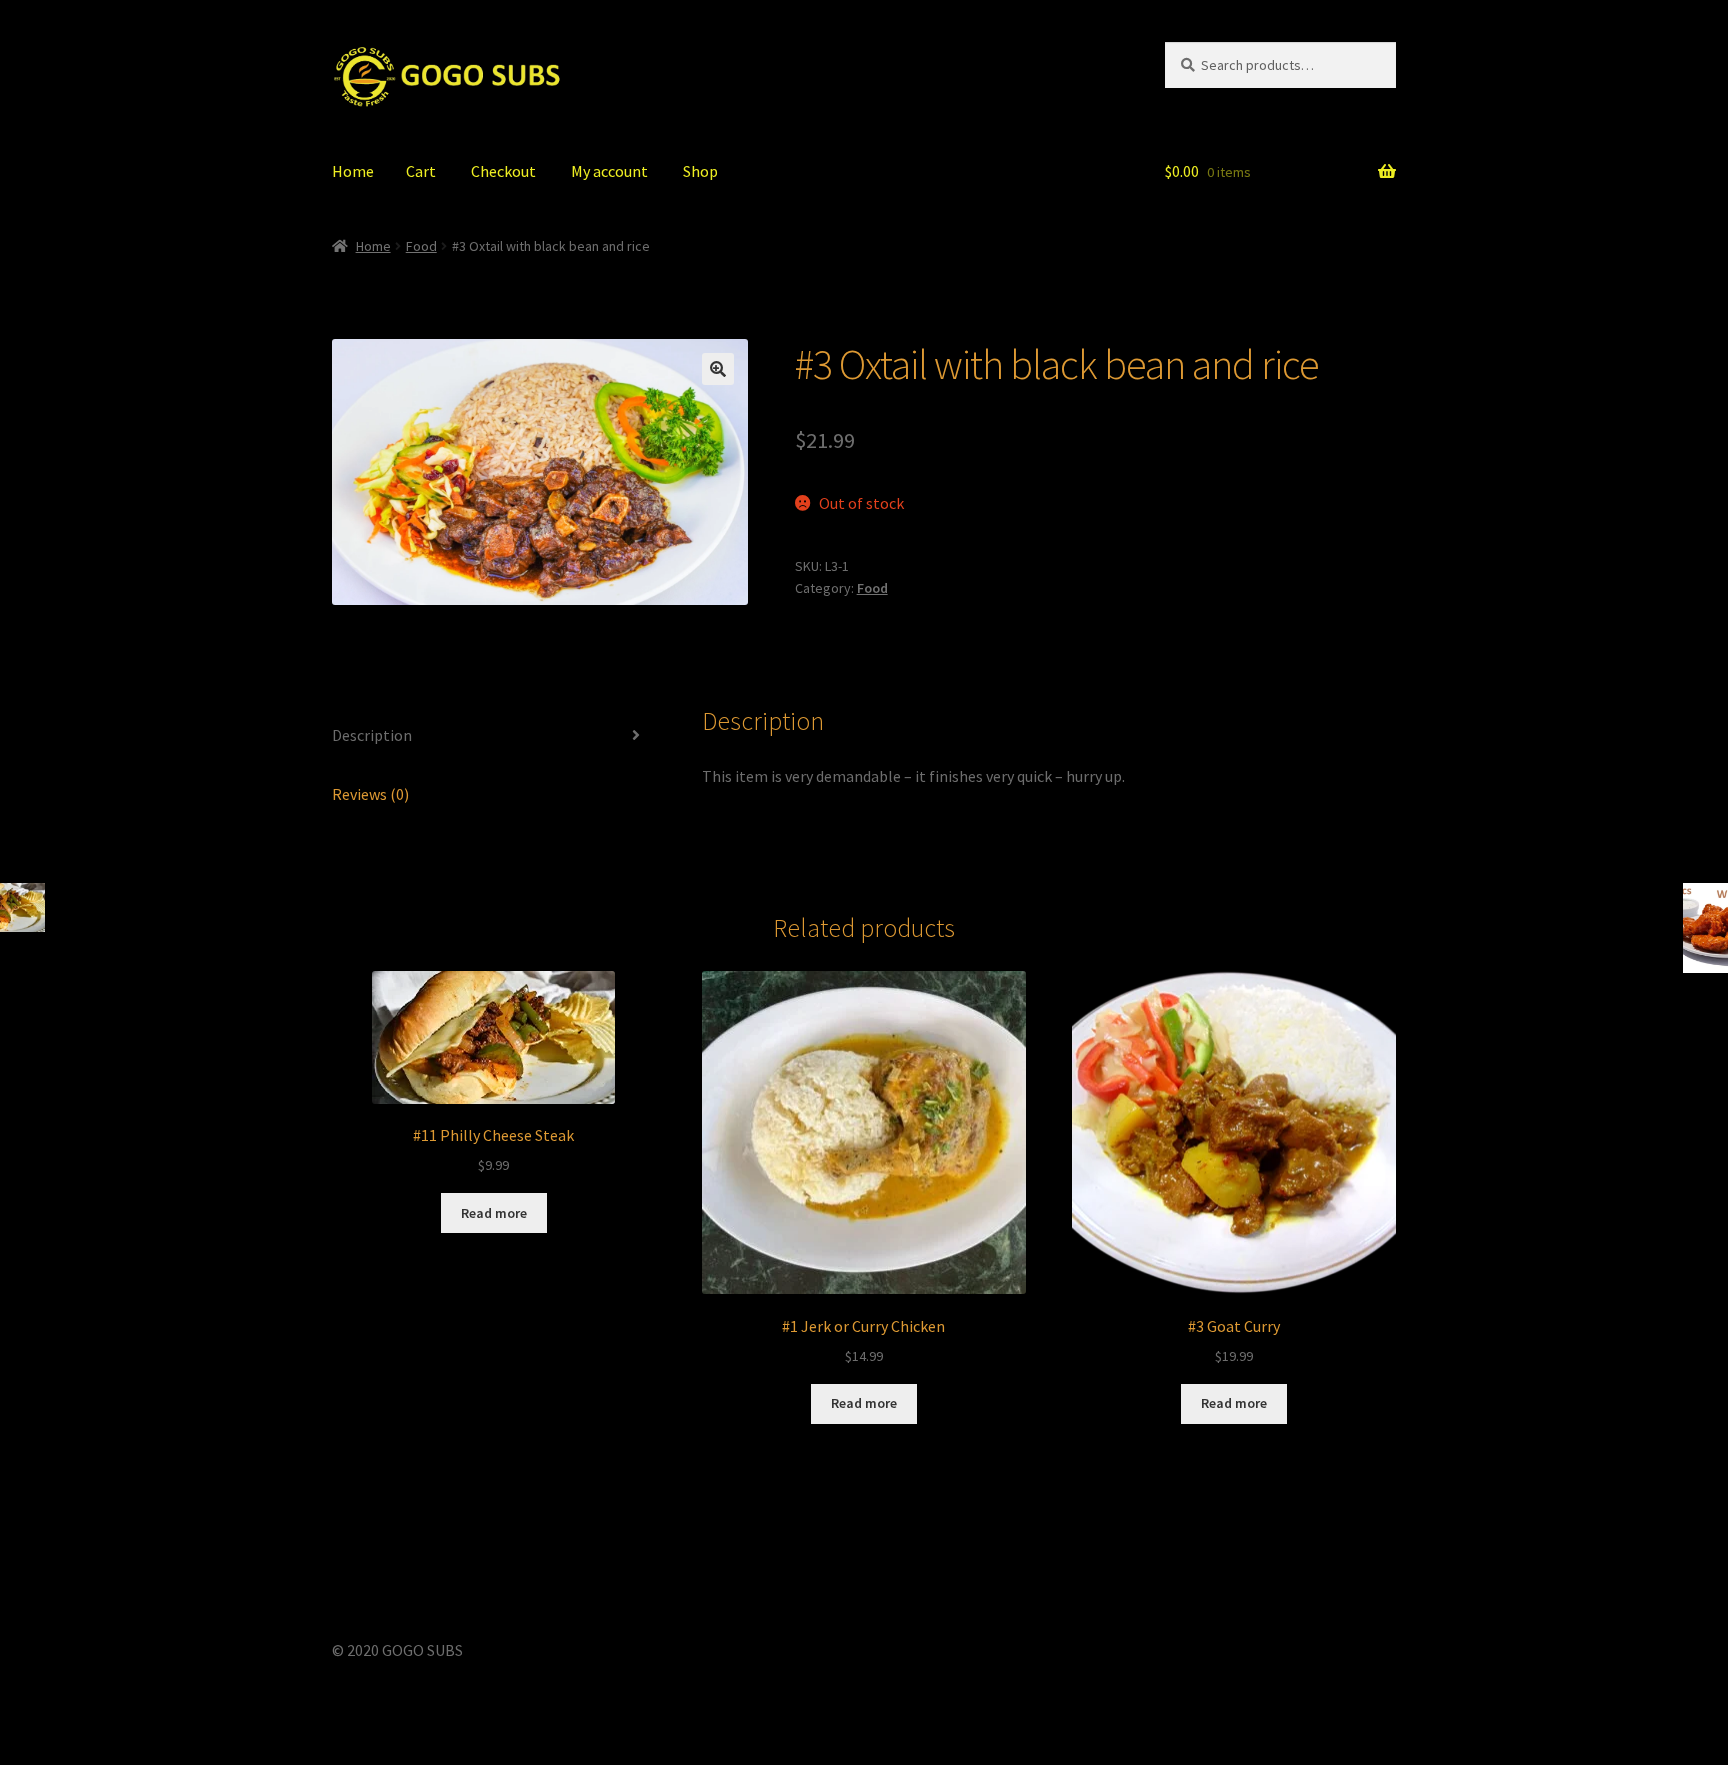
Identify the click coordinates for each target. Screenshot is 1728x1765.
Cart (421, 171)
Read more (494, 1213)
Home (353, 171)
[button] (718, 369)
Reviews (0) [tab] (370, 794)
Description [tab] (372, 735)
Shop (700, 171)
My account (609, 171)
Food (421, 246)
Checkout (503, 171)
